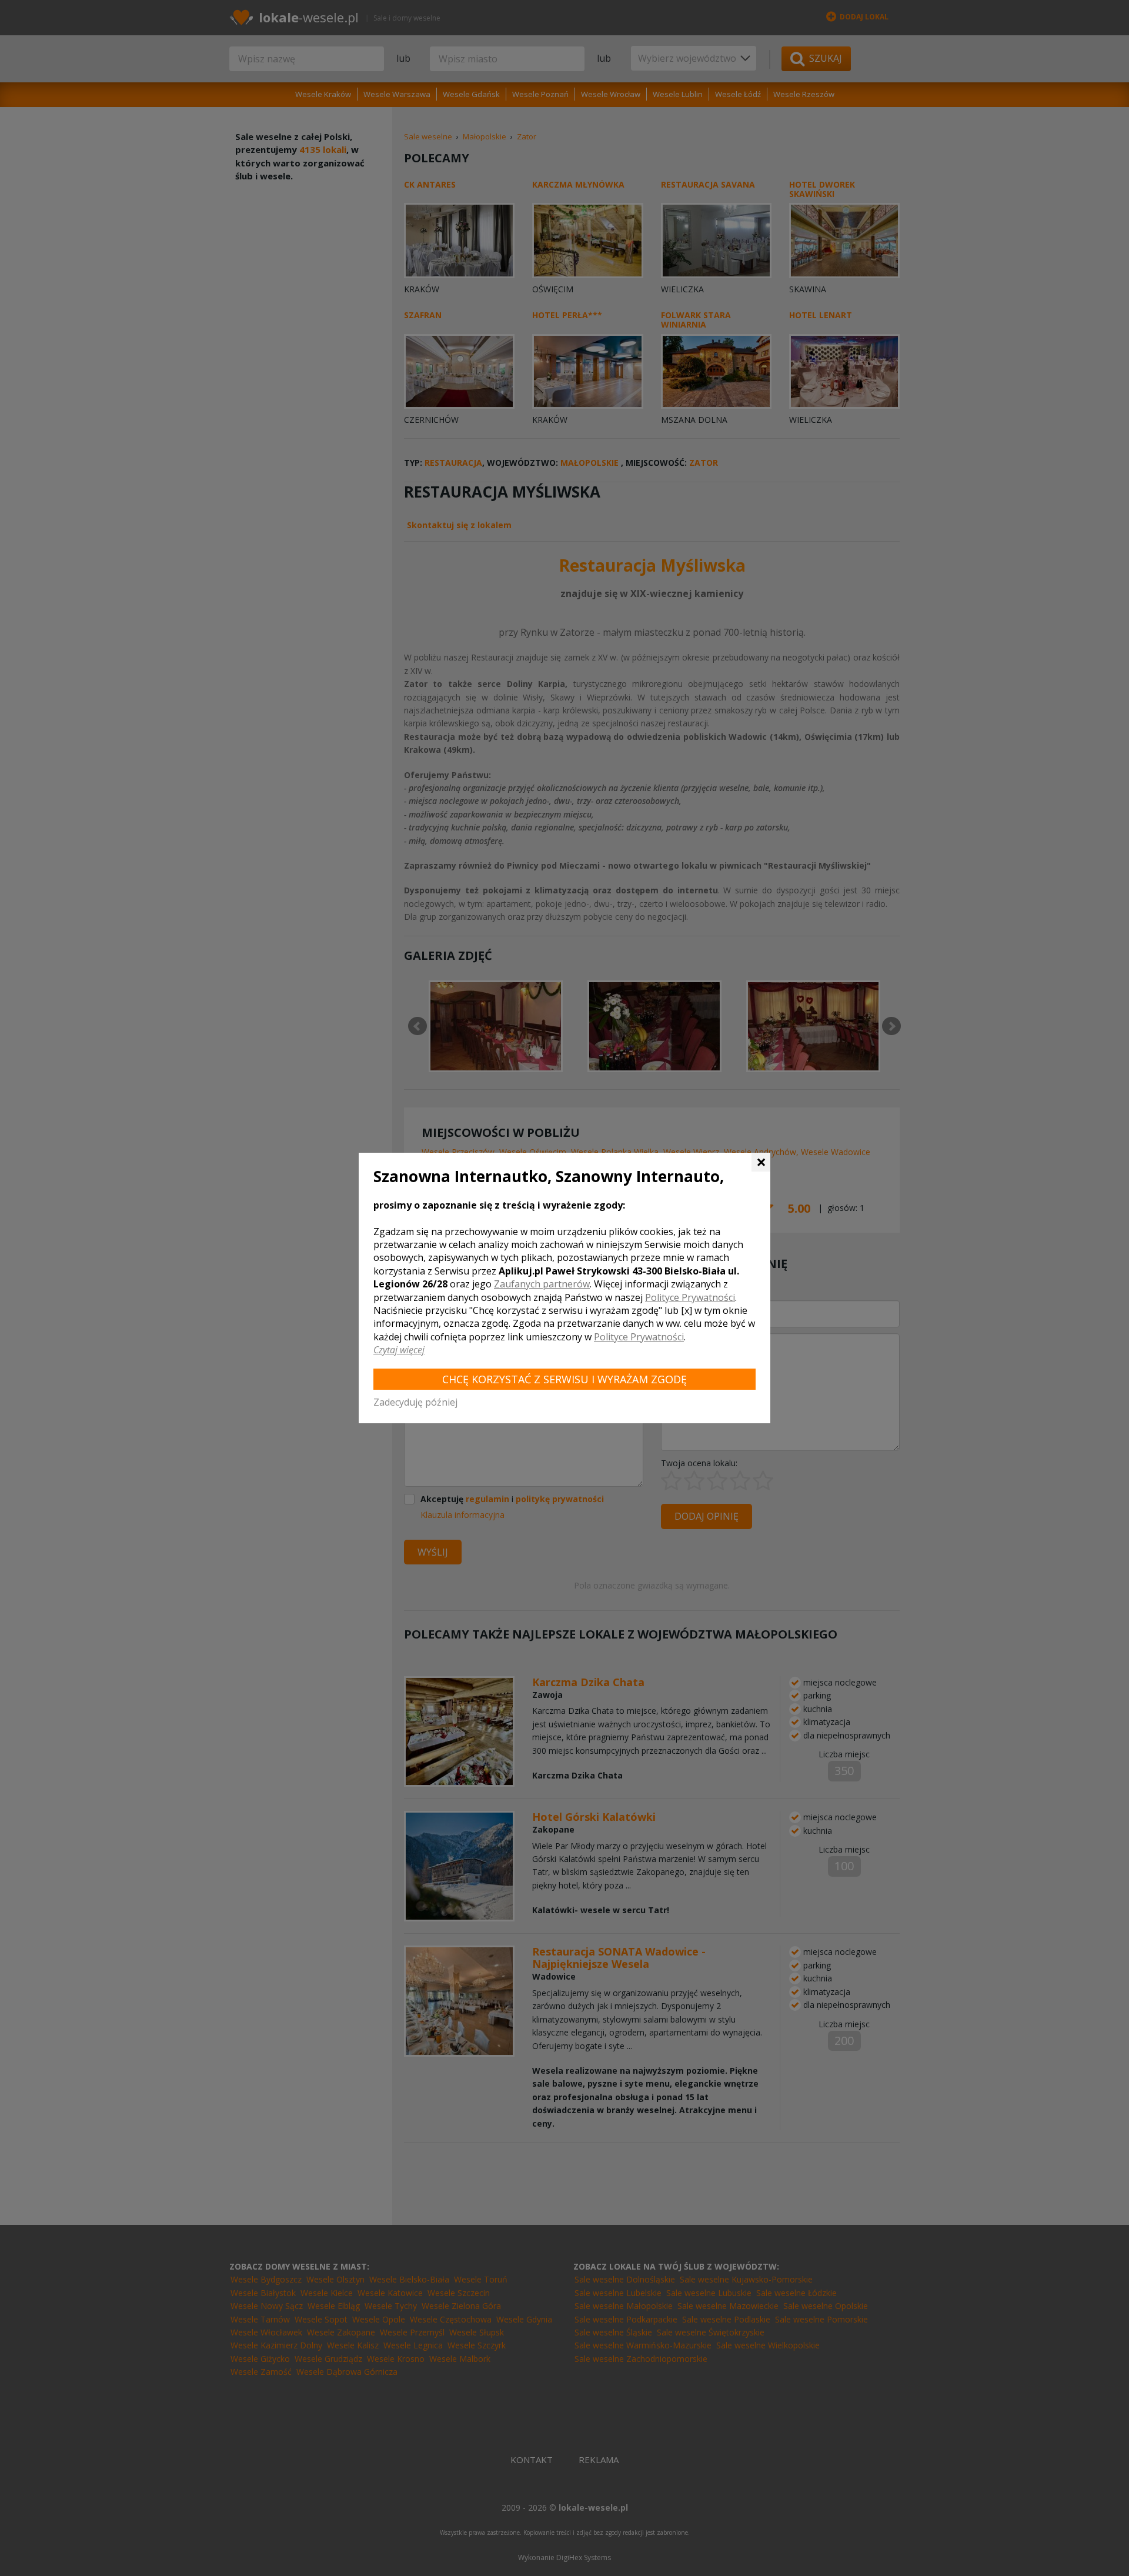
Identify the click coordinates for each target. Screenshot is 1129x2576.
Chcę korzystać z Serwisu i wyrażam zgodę (564, 1379)
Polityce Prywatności (690, 1297)
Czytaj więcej (399, 1350)
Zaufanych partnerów (542, 1284)
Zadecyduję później (415, 1402)
